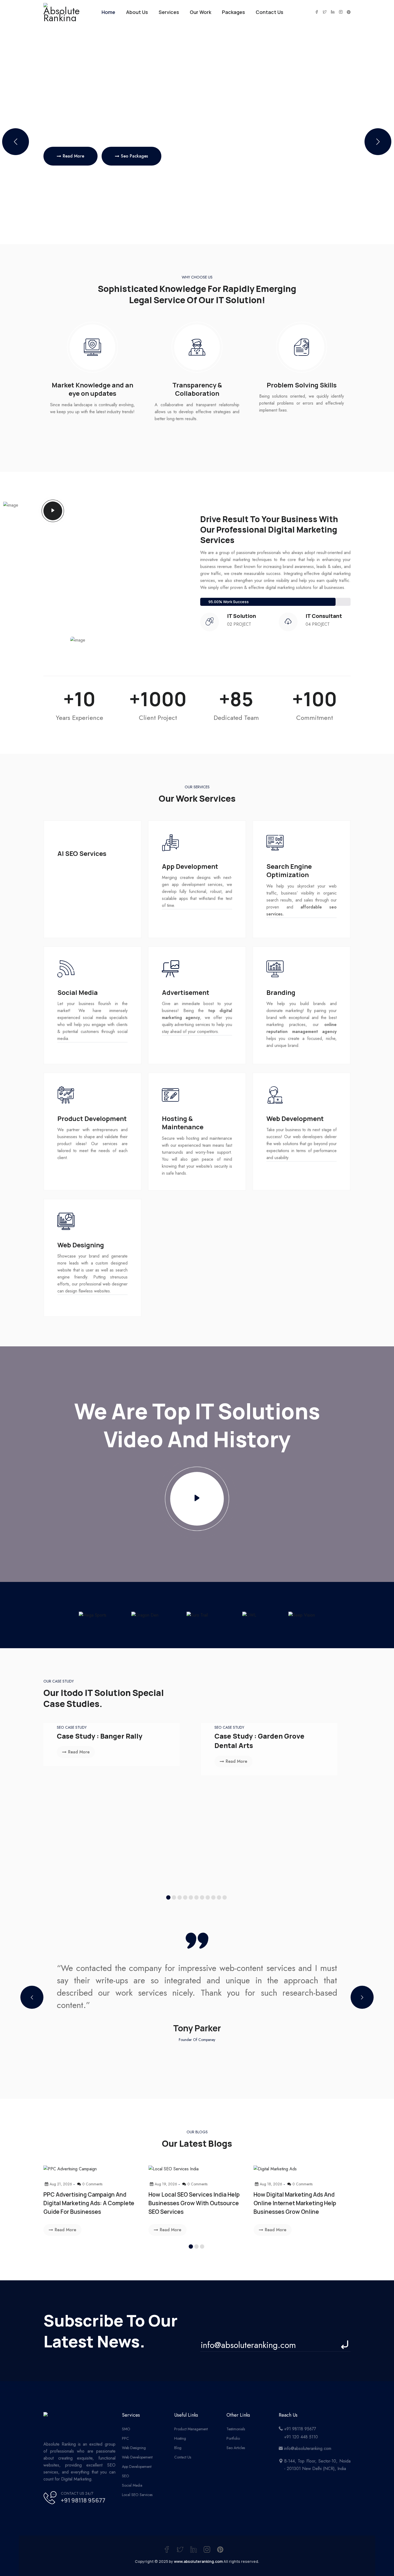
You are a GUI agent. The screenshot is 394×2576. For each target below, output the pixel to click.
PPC (125, 2438)
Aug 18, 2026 (271, 2184)
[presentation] (32, 1997)
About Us (137, 12)
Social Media (132, 2485)
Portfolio (233, 2438)
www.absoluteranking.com (198, 2561)
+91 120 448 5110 (301, 2437)
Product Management (191, 2429)
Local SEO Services (137, 2495)
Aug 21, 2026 (61, 2184)
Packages (233, 12)
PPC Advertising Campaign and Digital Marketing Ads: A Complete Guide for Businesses (89, 2203)
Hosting (180, 2438)
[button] (378, 142)
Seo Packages (134, 156)
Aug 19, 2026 (166, 2184)
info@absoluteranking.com (308, 2448)
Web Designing (134, 2448)
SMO (126, 2429)
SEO (126, 2476)
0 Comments (92, 2184)
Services (169, 12)
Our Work (200, 12)
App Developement (137, 2467)
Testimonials (236, 2429)
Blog (178, 2448)
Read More (73, 156)
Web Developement (137, 2457)
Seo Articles (236, 2448)
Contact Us (270, 12)
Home (108, 12)
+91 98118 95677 (83, 2500)
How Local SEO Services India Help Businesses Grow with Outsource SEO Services (194, 2203)
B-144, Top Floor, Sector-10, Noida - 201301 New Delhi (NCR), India (317, 2465)
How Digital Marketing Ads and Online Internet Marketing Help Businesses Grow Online (295, 2203)
